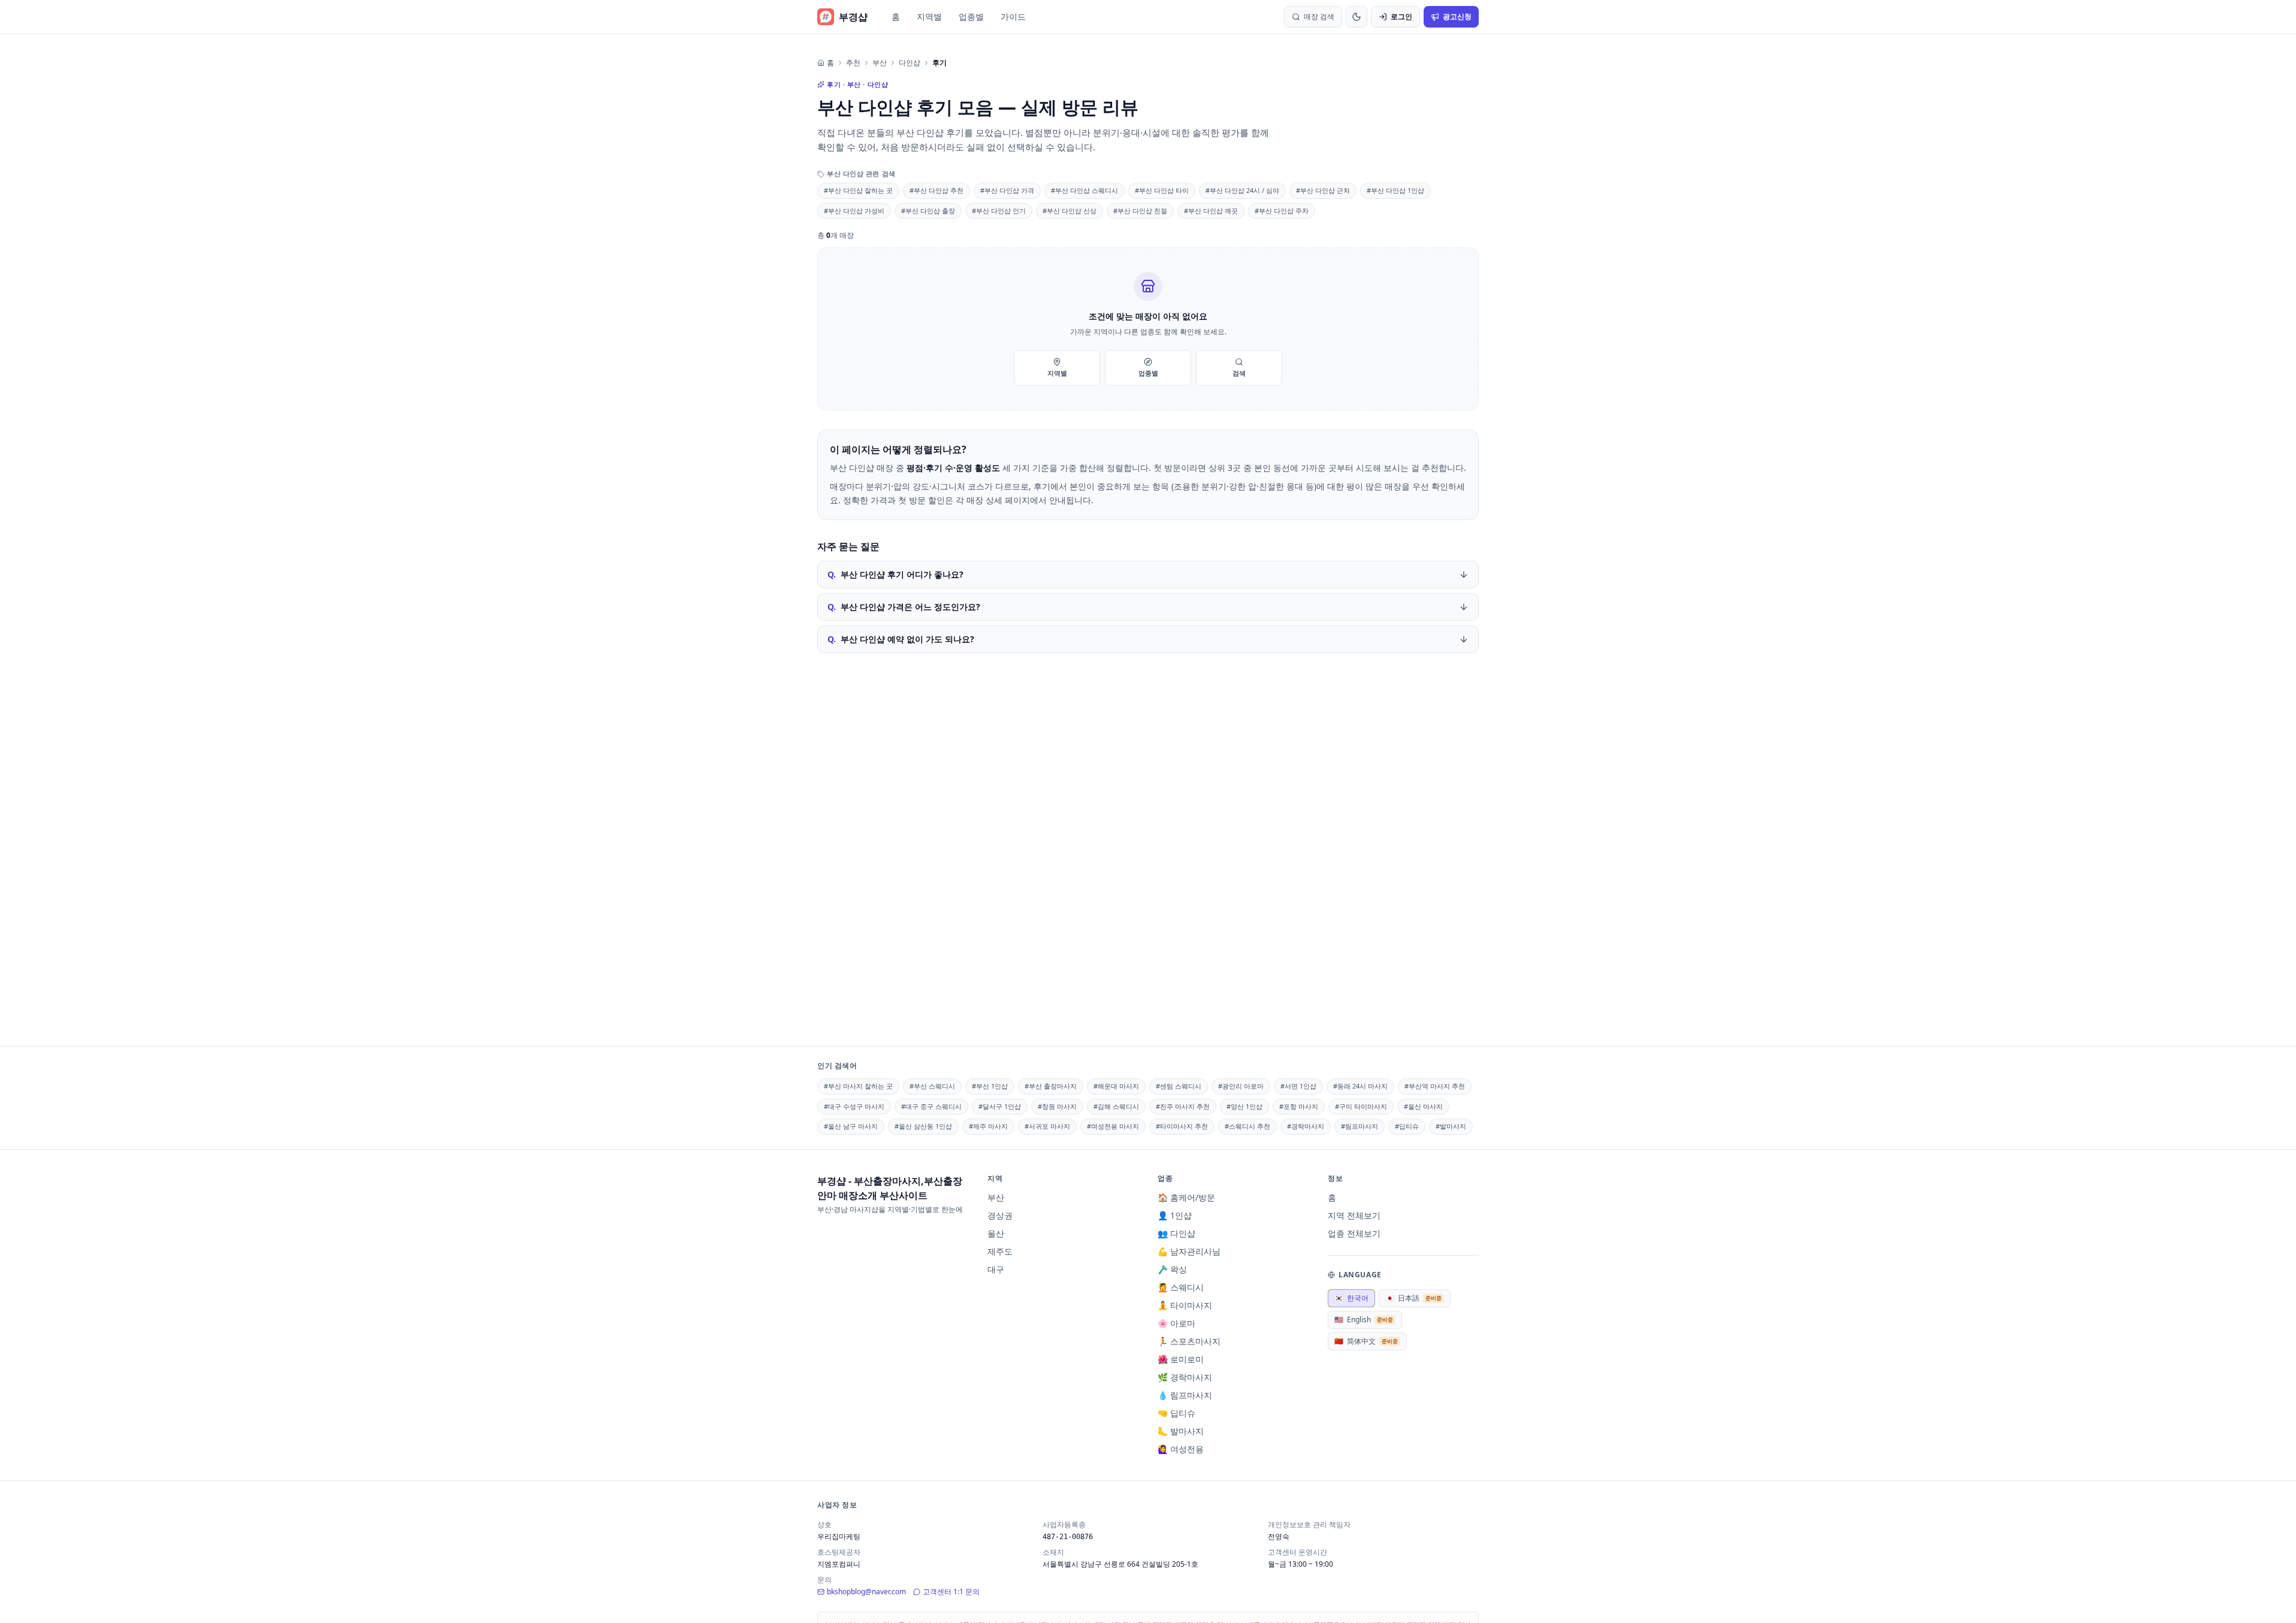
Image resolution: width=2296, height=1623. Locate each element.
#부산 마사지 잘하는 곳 (858, 1086)
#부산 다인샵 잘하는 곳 (858, 190)
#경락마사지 (1306, 1126)
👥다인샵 (1176, 1233)
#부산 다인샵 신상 (1070, 211)
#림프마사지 (1360, 1126)
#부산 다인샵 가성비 (854, 211)
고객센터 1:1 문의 (951, 1592)
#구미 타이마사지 (1361, 1106)
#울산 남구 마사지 (851, 1126)
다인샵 (910, 63)
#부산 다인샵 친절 (1140, 211)
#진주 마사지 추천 (1183, 1106)
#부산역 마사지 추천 (1435, 1086)
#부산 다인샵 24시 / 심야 (1242, 190)
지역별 (929, 16)
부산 (880, 63)
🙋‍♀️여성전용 (1181, 1449)
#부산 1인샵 (990, 1086)
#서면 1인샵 (1298, 1086)
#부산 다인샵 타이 (1162, 190)
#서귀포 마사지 (1047, 1126)
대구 (996, 1269)
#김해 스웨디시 (1116, 1106)
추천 (853, 63)
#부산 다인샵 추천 (936, 190)
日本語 (1413, 1298)
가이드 (1013, 16)
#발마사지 (1451, 1126)
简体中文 (1366, 1341)
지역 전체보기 (1354, 1215)
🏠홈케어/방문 (1186, 1197)
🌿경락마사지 (1185, 1377)
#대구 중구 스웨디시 (931, 1106)
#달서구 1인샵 (1000, 1106)
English (1364, 1320)
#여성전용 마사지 (1113, 1126)
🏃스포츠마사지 (1189, 1341)
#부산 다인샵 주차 (1282, 211)
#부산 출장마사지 (1051, 1086)
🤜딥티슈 (1176, 1413)
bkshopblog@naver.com (866, 1592)
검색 (1239, 373)
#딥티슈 (1407, 1126)
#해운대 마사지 (1116, 1086)
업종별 (971, 16)
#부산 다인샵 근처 (1323, 190)
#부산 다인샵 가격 (1007, 190)
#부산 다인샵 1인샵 (1395, 190)
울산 (996, 1233)
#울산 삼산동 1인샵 (923, 1126)
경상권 (1000, 1215)
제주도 (1000, 1251)
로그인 (1401, 16)
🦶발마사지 (1181, 1431)
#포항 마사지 (1299, 1106)
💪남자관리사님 (1189, 1251)
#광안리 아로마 (1241, 1086)
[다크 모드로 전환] (1357, 17)
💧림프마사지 (1185, 1395)
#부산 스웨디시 (932, 1086)
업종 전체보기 (1354, 1233)
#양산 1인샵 (1244, 1106)
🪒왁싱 (1172, 1269)
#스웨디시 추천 (1247, 1126)
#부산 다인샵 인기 (999, 211)
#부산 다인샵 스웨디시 (1084, 190)
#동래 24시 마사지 (1360, 1086)
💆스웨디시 (1181, 1287)
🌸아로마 (1176, 1323)
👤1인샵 (1175, 1215)
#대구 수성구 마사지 (854, 1106)
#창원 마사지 (1057, 1106)
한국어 (1351, 1298)
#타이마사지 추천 (1182, 1126)
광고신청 (1457, 16)
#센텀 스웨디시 (1179, 1086)
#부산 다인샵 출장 (928, 211)
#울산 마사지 (1423, 1106)
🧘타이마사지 (1185, 1305)
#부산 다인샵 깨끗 (1211, 211)
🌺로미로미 (1181, 1359)
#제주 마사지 (988, 1126)
